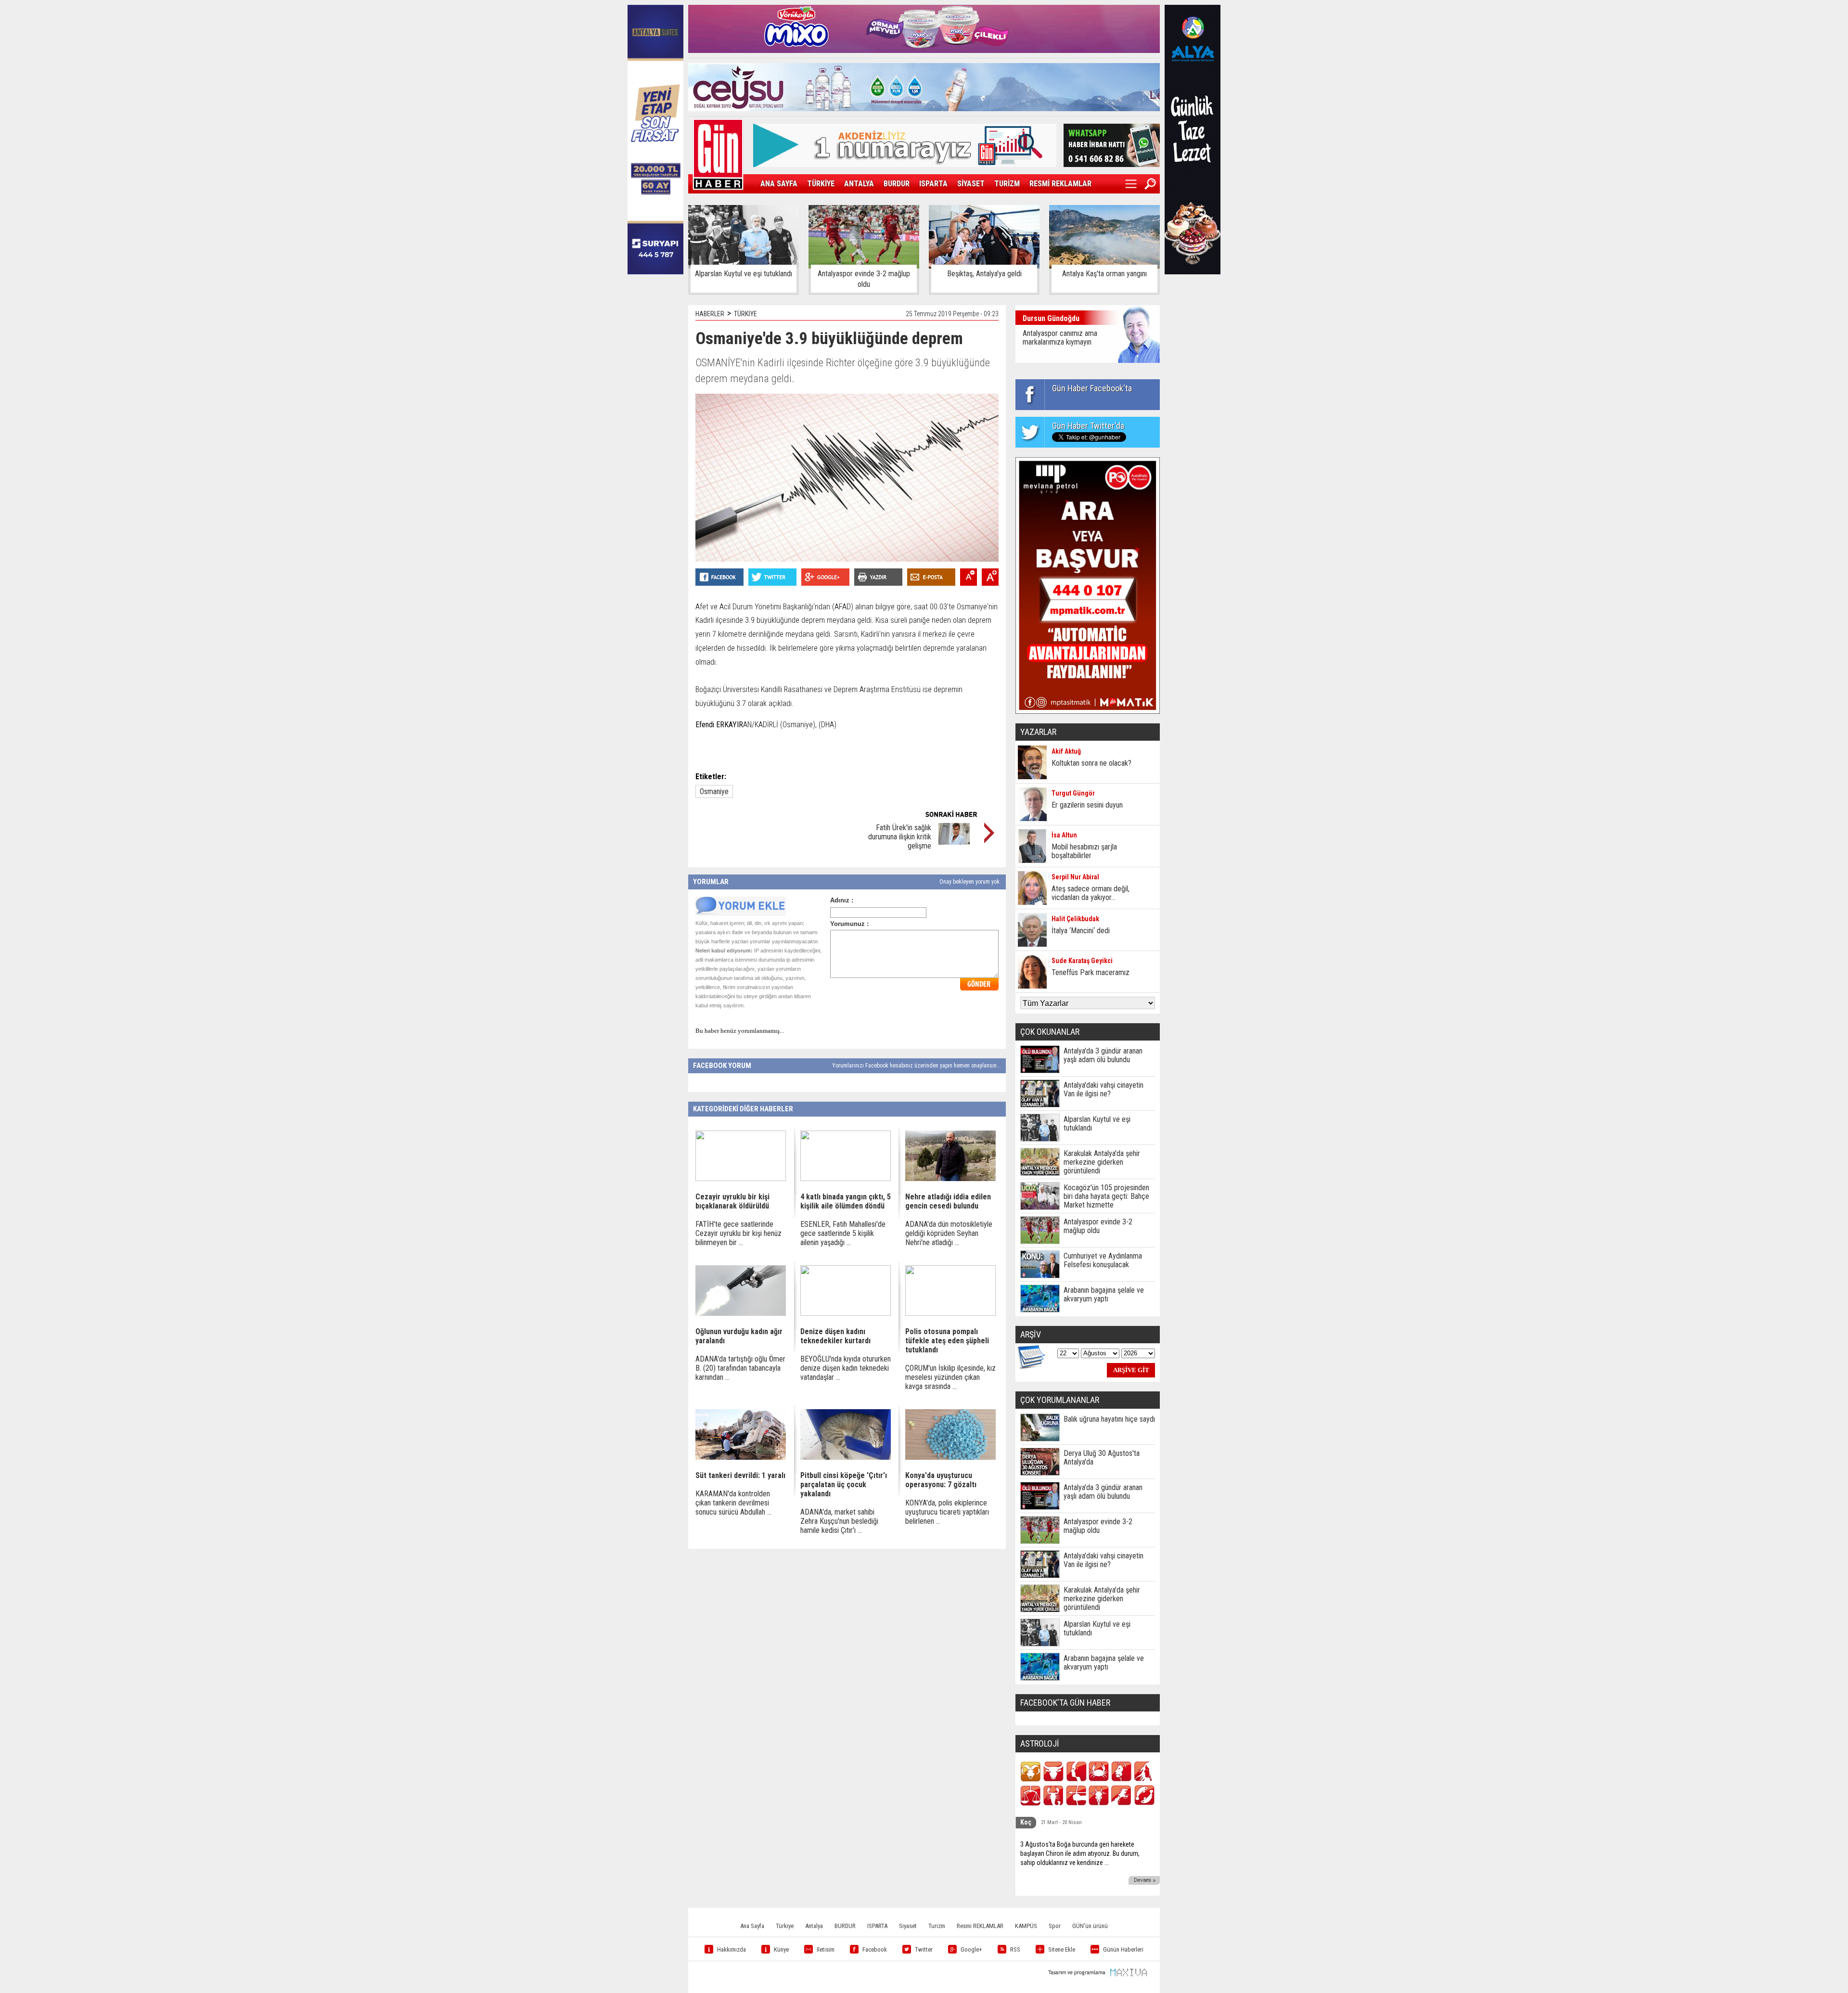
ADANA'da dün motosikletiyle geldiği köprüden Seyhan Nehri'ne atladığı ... (949, 1233)
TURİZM (1007, 184)
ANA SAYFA (779, 184)
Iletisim (826, 1949)
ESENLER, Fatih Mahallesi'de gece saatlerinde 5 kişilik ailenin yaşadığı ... (843, 1233)
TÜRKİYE (821, 184)
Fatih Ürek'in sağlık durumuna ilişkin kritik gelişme (900, 837)
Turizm (937, 1926)
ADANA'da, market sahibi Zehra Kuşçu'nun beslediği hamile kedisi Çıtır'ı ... (839, 1521)
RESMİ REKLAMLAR (1060, 184)
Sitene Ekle (1062, 1949)
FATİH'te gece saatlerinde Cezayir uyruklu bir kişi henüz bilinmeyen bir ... (738, 1233)
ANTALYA (859, 184)
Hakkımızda (731, 1949)
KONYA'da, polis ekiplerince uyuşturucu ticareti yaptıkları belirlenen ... (947, 1512)
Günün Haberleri (1123, 1949)
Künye (781, 1949)
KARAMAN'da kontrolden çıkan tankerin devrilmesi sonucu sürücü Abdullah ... (733, 1503)
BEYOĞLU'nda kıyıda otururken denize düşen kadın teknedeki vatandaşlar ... (846, 1368)
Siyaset (908, 1926)
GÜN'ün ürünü (1090, 1926)
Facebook (875, 1949)
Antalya (814, 1926)
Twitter (924, 1949)
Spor (1055, 1926)
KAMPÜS (1026, 1926)
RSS (1015, 1949)
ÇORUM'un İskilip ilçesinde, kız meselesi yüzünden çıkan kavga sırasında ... (950, 1377)
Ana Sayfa (752, 1926)
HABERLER (710, 314)
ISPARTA (933, 184)
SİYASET (971, 184)
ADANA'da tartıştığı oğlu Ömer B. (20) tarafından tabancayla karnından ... (740, 1368)
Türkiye (785, 1926)
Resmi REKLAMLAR (980, 1926)
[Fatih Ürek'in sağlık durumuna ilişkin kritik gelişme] (954, 842)
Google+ (971, 1949)
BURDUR (897, 184)
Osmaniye (714, 791)
